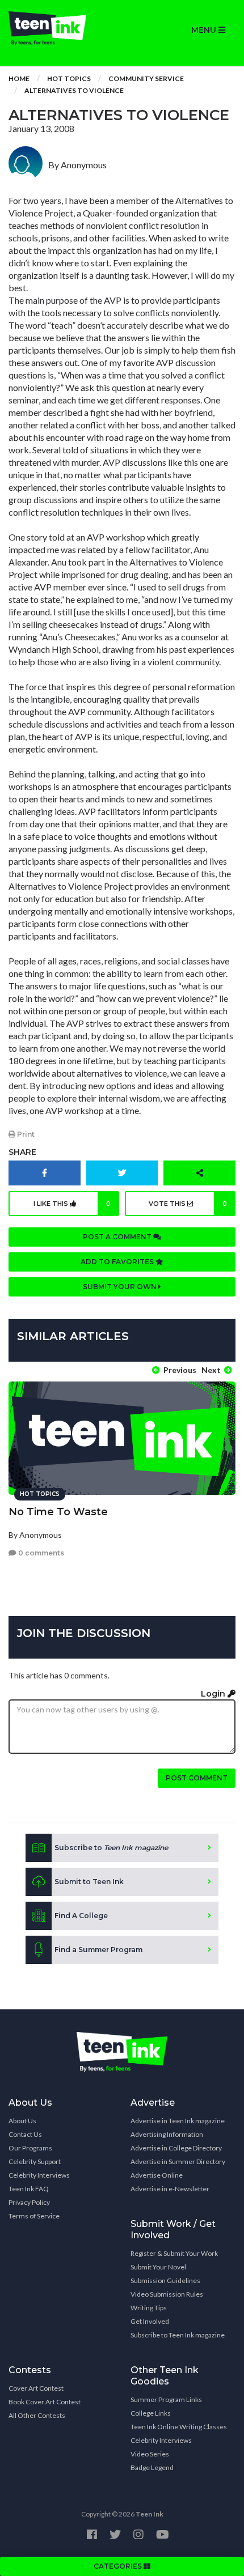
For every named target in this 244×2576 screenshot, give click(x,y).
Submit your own (121, 1287)
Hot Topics (69, 78)
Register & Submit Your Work (174, 2253)
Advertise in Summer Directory (178, 2161)
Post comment (197, 1778)
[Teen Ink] (61, 28)
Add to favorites (118, 1262)
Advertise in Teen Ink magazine (178, 2121)
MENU (205, 30)
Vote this (188, 1204)
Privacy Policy (29, 2202)
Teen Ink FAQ (29, 2189)
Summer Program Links (166, 2399)
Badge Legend (152, 2467)
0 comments (40, 1553)
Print (25, 1134)
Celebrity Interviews (39, 2175)
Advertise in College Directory (176, 2148)
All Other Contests (37, 2415)
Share (22, 1152)
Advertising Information (167, 2134)
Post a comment (118, 1237)
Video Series (150, 2454)
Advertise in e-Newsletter (170, 2189)
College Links (151, 2413)
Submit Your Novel (158, 2267)
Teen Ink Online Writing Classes (179, 2427)
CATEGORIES (119, 2566)
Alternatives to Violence (74, 90)
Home (19, 78)
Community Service (146, 78)
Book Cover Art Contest (45, 2402)
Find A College (81, 1916)
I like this (72, 1204)
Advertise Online (157, 2175)
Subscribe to (111, 1848)
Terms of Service (34, 2216)
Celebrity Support (35, 2161)
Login (214, 1694)
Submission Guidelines (165, 2280)
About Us (22, 2121)
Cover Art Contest (36, 2388)
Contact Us (25, 2134)
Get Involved (150, 2321)
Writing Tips (149, 2308)
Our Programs (30, 2148)
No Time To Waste (58, 1512)
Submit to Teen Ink (89, 1882)
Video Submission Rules (167, 2294)
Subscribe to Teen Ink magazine (178, 2335)
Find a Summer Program (98, 1950)
